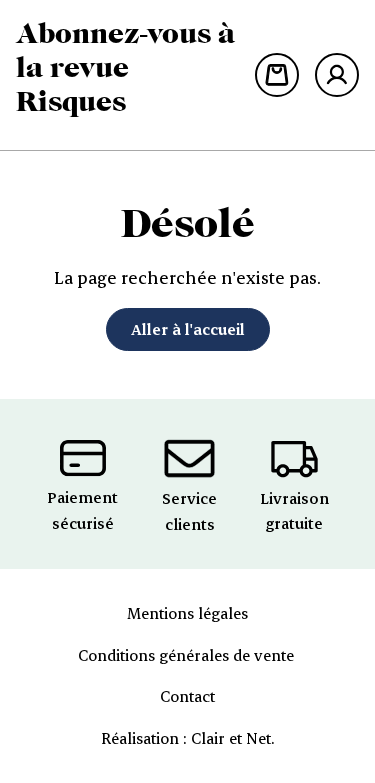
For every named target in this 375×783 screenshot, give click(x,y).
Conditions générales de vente (188, 655)
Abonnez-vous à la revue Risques (125, 67)
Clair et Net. (232, 738)
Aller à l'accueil (188, 329)
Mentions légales (187, 613)
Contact (187, 696)
